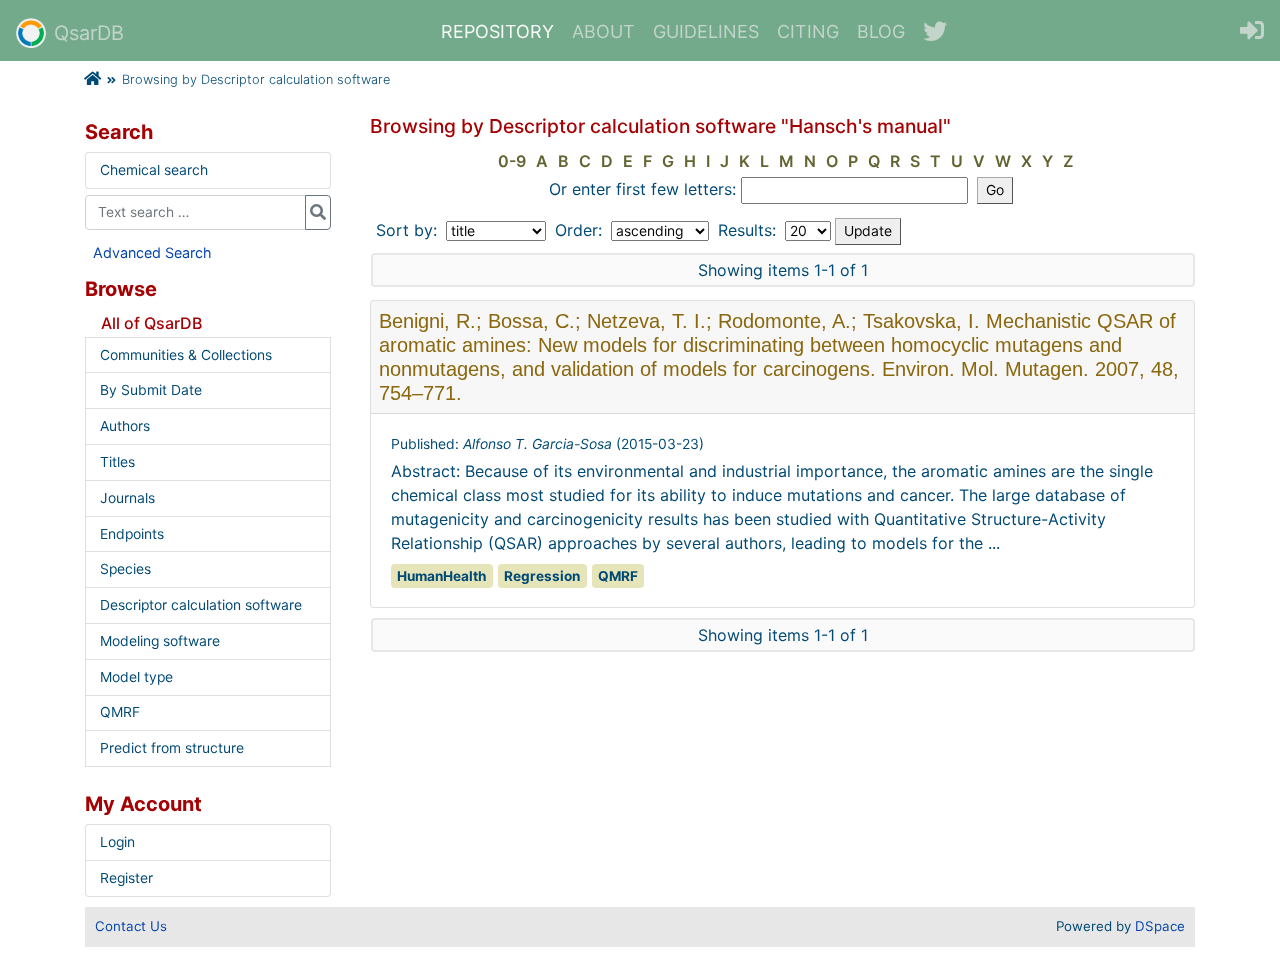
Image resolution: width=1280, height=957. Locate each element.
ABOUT (603, 31)
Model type (136, 677)
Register (126, 878)
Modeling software (160, 641)
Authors (125, 426)
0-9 (512, 161)
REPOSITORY (497, 31)
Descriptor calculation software (201, 605)
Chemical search (154, 170)
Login (117, 842)
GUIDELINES (706, 31)
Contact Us (131, 926)
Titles (117, 462)
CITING (808, 31)
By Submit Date (151, 390)
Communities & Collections (186, 355)
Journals (127, 498)
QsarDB (89, 33)
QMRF (120, 712)
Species (125, 569)
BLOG (881, 31)
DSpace (1160, 926)
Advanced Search (152, 252)
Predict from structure (172, 748)
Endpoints (132, 534)
